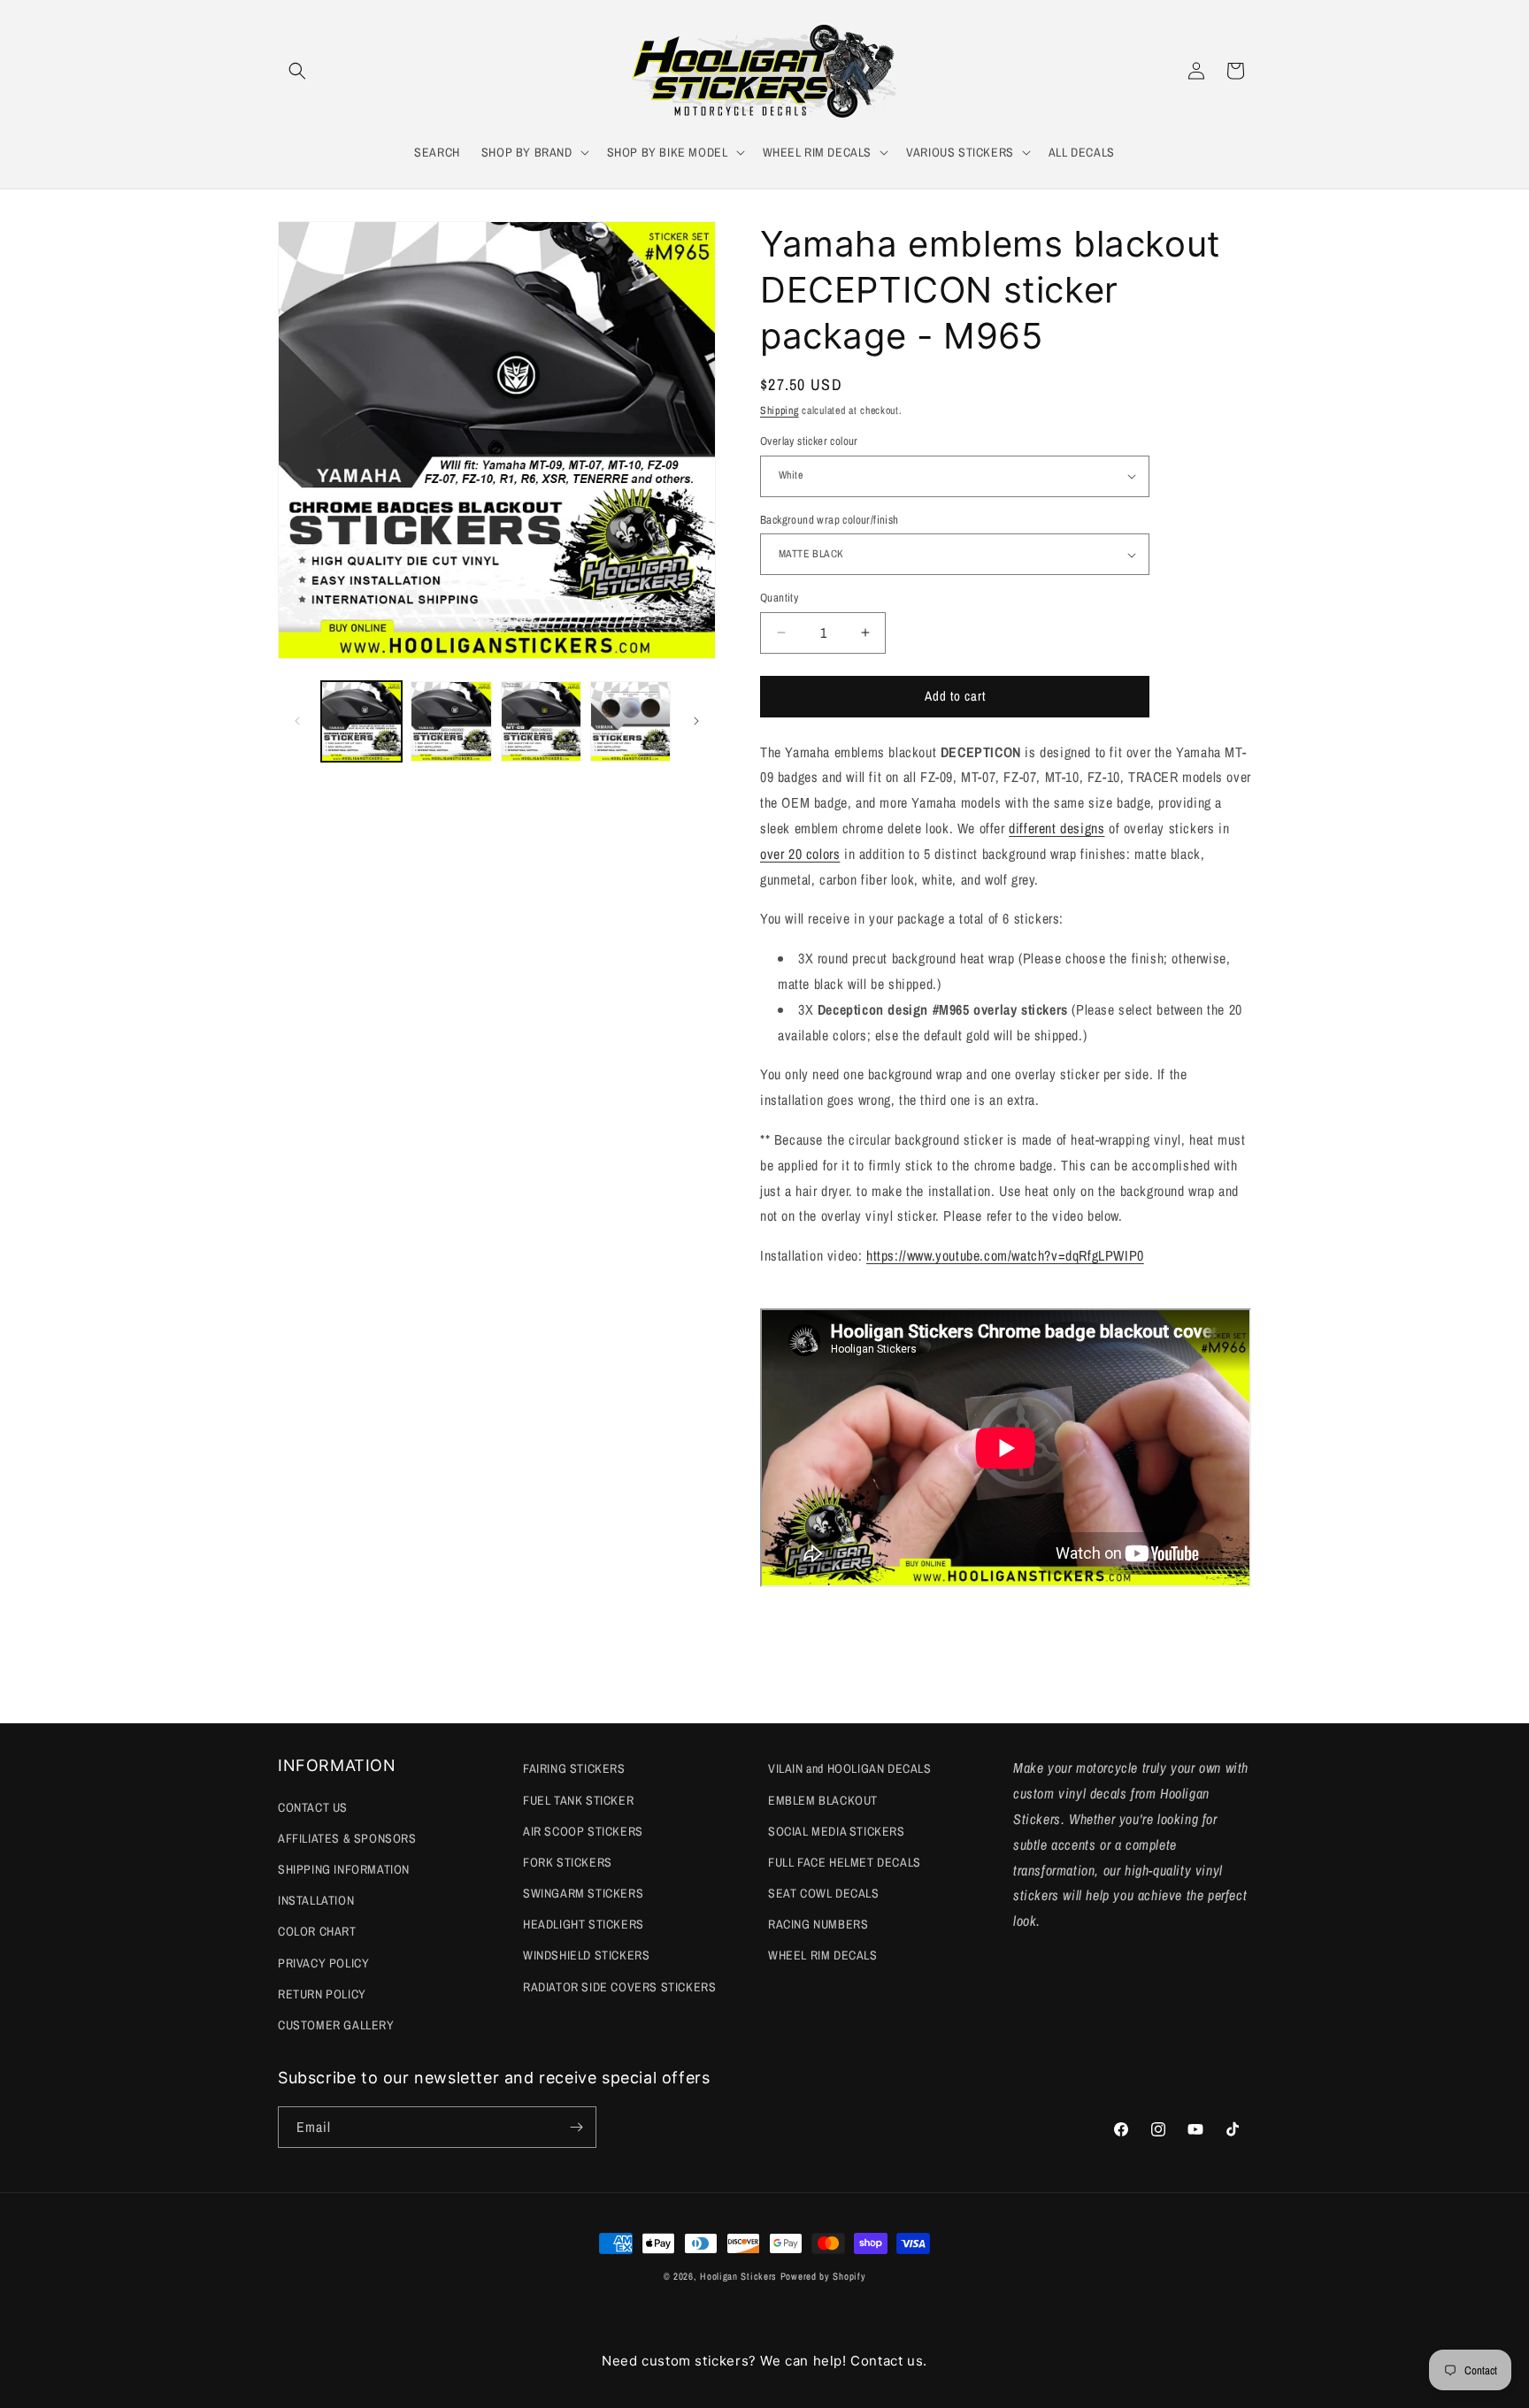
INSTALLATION (316, 1900)
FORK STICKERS (568, 1862)
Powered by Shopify (823, 2276)
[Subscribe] (576, 2127)
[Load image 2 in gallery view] (451, 721)
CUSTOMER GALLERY (336, 2025)
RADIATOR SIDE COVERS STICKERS (619, 1987)
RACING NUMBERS (818, 1924)
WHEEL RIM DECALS (823, 1955)
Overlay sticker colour (809, 441)
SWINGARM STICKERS (583, 1893)
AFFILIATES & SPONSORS (347, 1838)
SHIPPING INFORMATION (344, 1869)
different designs (1056, 828)
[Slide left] (297, 721)
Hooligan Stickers (738, 2276)
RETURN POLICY (322, 1994)
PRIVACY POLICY (323, 1963)
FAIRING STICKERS (574, 1768)
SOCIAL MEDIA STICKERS (837, 1831)
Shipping (780, 410)
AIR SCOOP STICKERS (583, 1831)
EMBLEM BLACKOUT (823, 1800)
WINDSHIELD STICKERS (586, 1955)
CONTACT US (313, 1807)
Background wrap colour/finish (830, 520)
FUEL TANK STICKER (578, 1800)
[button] (297, 71)
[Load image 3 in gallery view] (541, 721)
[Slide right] (696, 721)
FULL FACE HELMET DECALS (845, 1862)
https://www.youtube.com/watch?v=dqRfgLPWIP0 (1005, 1255)
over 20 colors (800, 854)
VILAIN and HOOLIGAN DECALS (850, 1768)
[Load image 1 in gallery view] (361, 721)
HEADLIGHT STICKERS (584, 1924)
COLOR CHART (317, 1931)
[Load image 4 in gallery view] (630, 721)
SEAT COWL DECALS (824, 1893)
